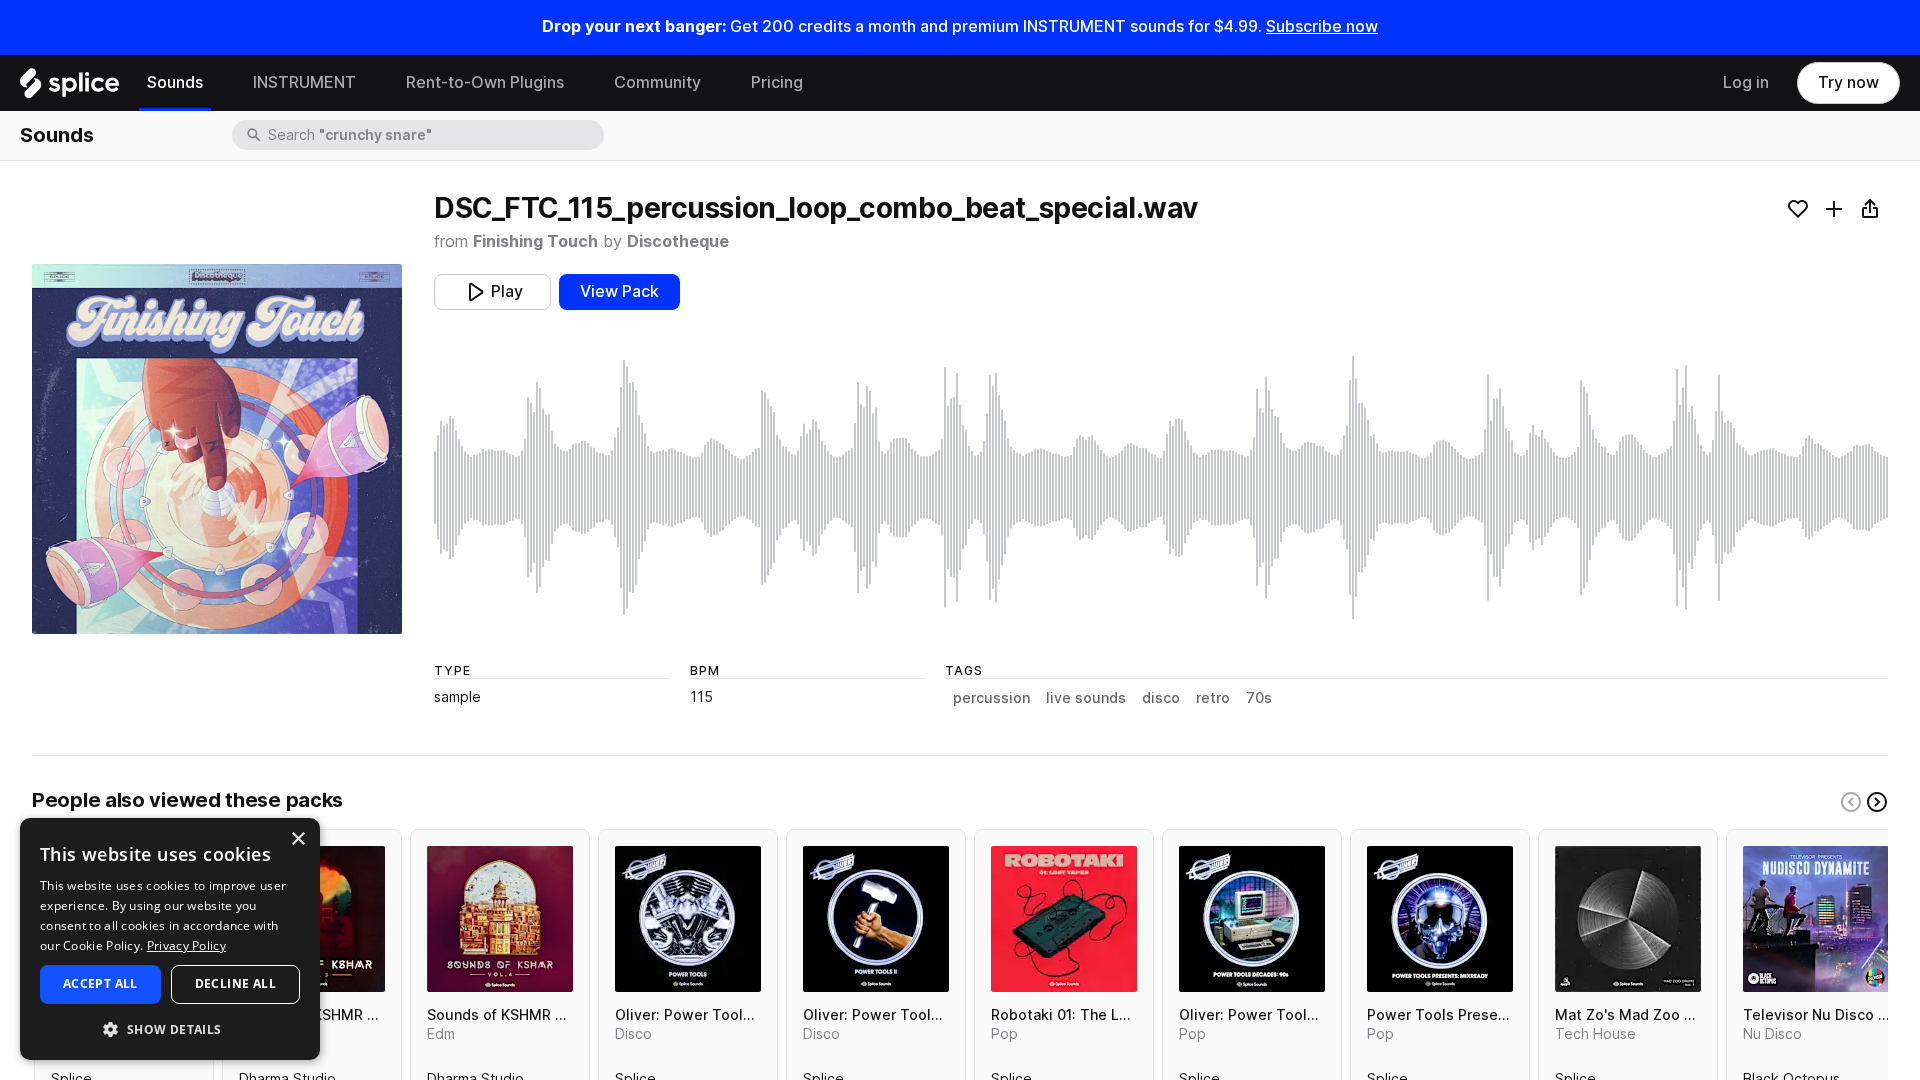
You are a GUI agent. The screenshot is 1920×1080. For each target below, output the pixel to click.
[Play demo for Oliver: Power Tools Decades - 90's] (1252, 919)
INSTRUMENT (304, 82)
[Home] (69, 88)
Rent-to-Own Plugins (485, 82)
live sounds (1086, 698)
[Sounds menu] (218, 83)
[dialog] (170, 939)
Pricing (777, 82)
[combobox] (434, 135)
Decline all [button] (235, 983)
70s (1259, 698)
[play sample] (1161, 487)
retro (1213, 698)
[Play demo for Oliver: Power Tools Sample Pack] (688, 919)
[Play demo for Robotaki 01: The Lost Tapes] (1064, 919)
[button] (170, 1028)
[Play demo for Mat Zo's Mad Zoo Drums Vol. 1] (1628, 919)
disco (1161, 698)
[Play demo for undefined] (217, 449)
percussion (991, 698)
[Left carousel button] (1851, 802)
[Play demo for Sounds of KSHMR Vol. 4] (500, 919)
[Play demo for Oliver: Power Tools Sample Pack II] (876, 919)
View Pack (619, 291)
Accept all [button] (100, 983)
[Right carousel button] (1877, 802)
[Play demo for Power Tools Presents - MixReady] (1440, 919)
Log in (1746, 82)
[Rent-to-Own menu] (579, 83)
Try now (1848, 82)
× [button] (297, 839)
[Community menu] (716, 83)
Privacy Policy (186, 945)
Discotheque (678, 241)
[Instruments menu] (371, 83)
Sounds (175, 82)
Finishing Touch (535, 241)
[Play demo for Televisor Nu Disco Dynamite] (1816, 919)
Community (657, 82)
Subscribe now (1322, 26)
